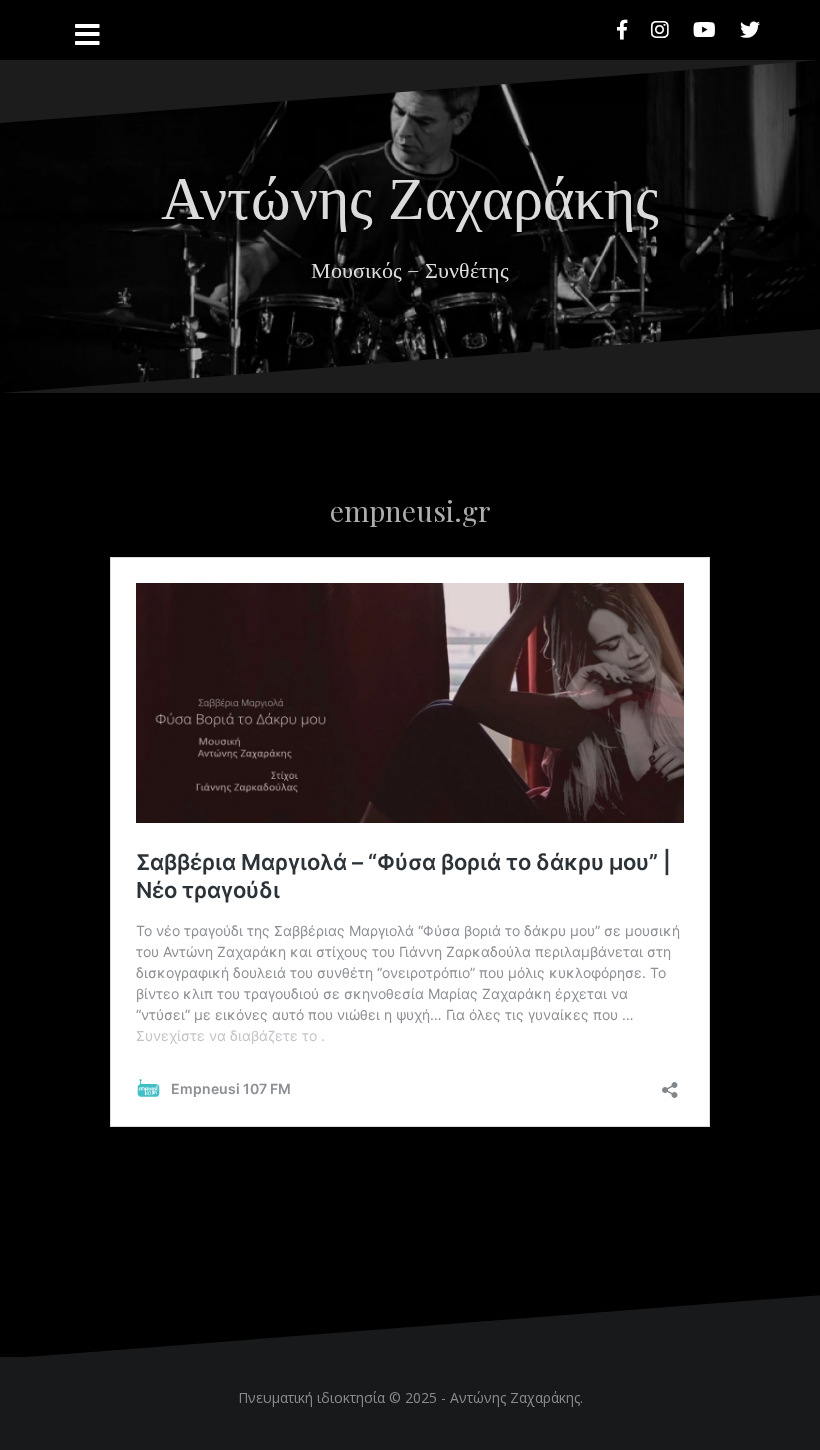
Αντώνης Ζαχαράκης (410, 194)
